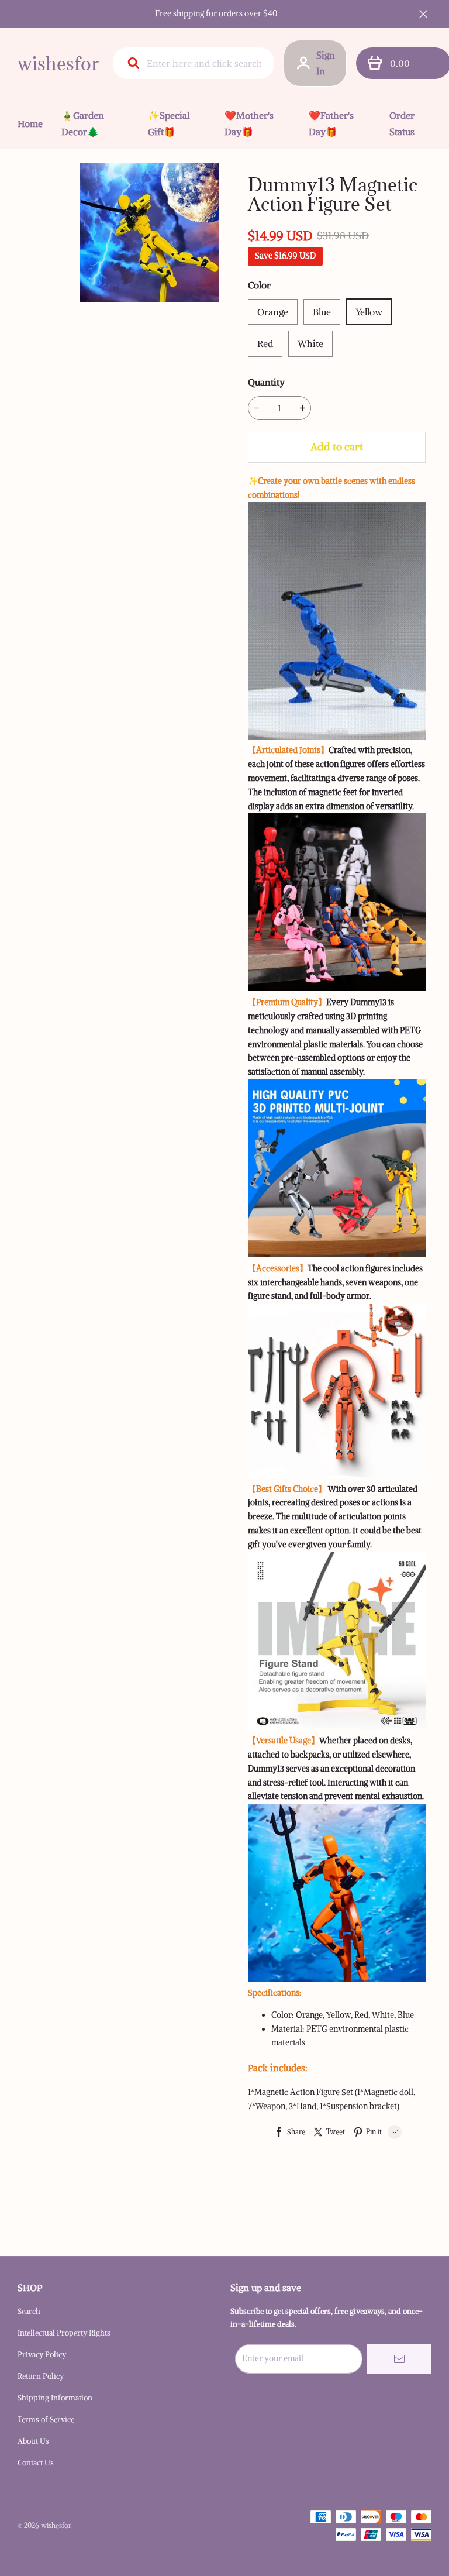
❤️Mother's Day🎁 (249, 123)
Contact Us (36, 2463)
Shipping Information (55, 2398)
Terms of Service (46, 2419)
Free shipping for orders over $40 (216, 13)
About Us (33, 2441)
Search (29, 2311)
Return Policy (41, 2376)
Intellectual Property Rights (64, 2333)
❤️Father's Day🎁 (331, 123)
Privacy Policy (42, 2355)
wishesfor (58, 63)
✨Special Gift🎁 (169, 123)
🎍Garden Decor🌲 (83, 123)
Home (30, 123)
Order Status (402, 123)
